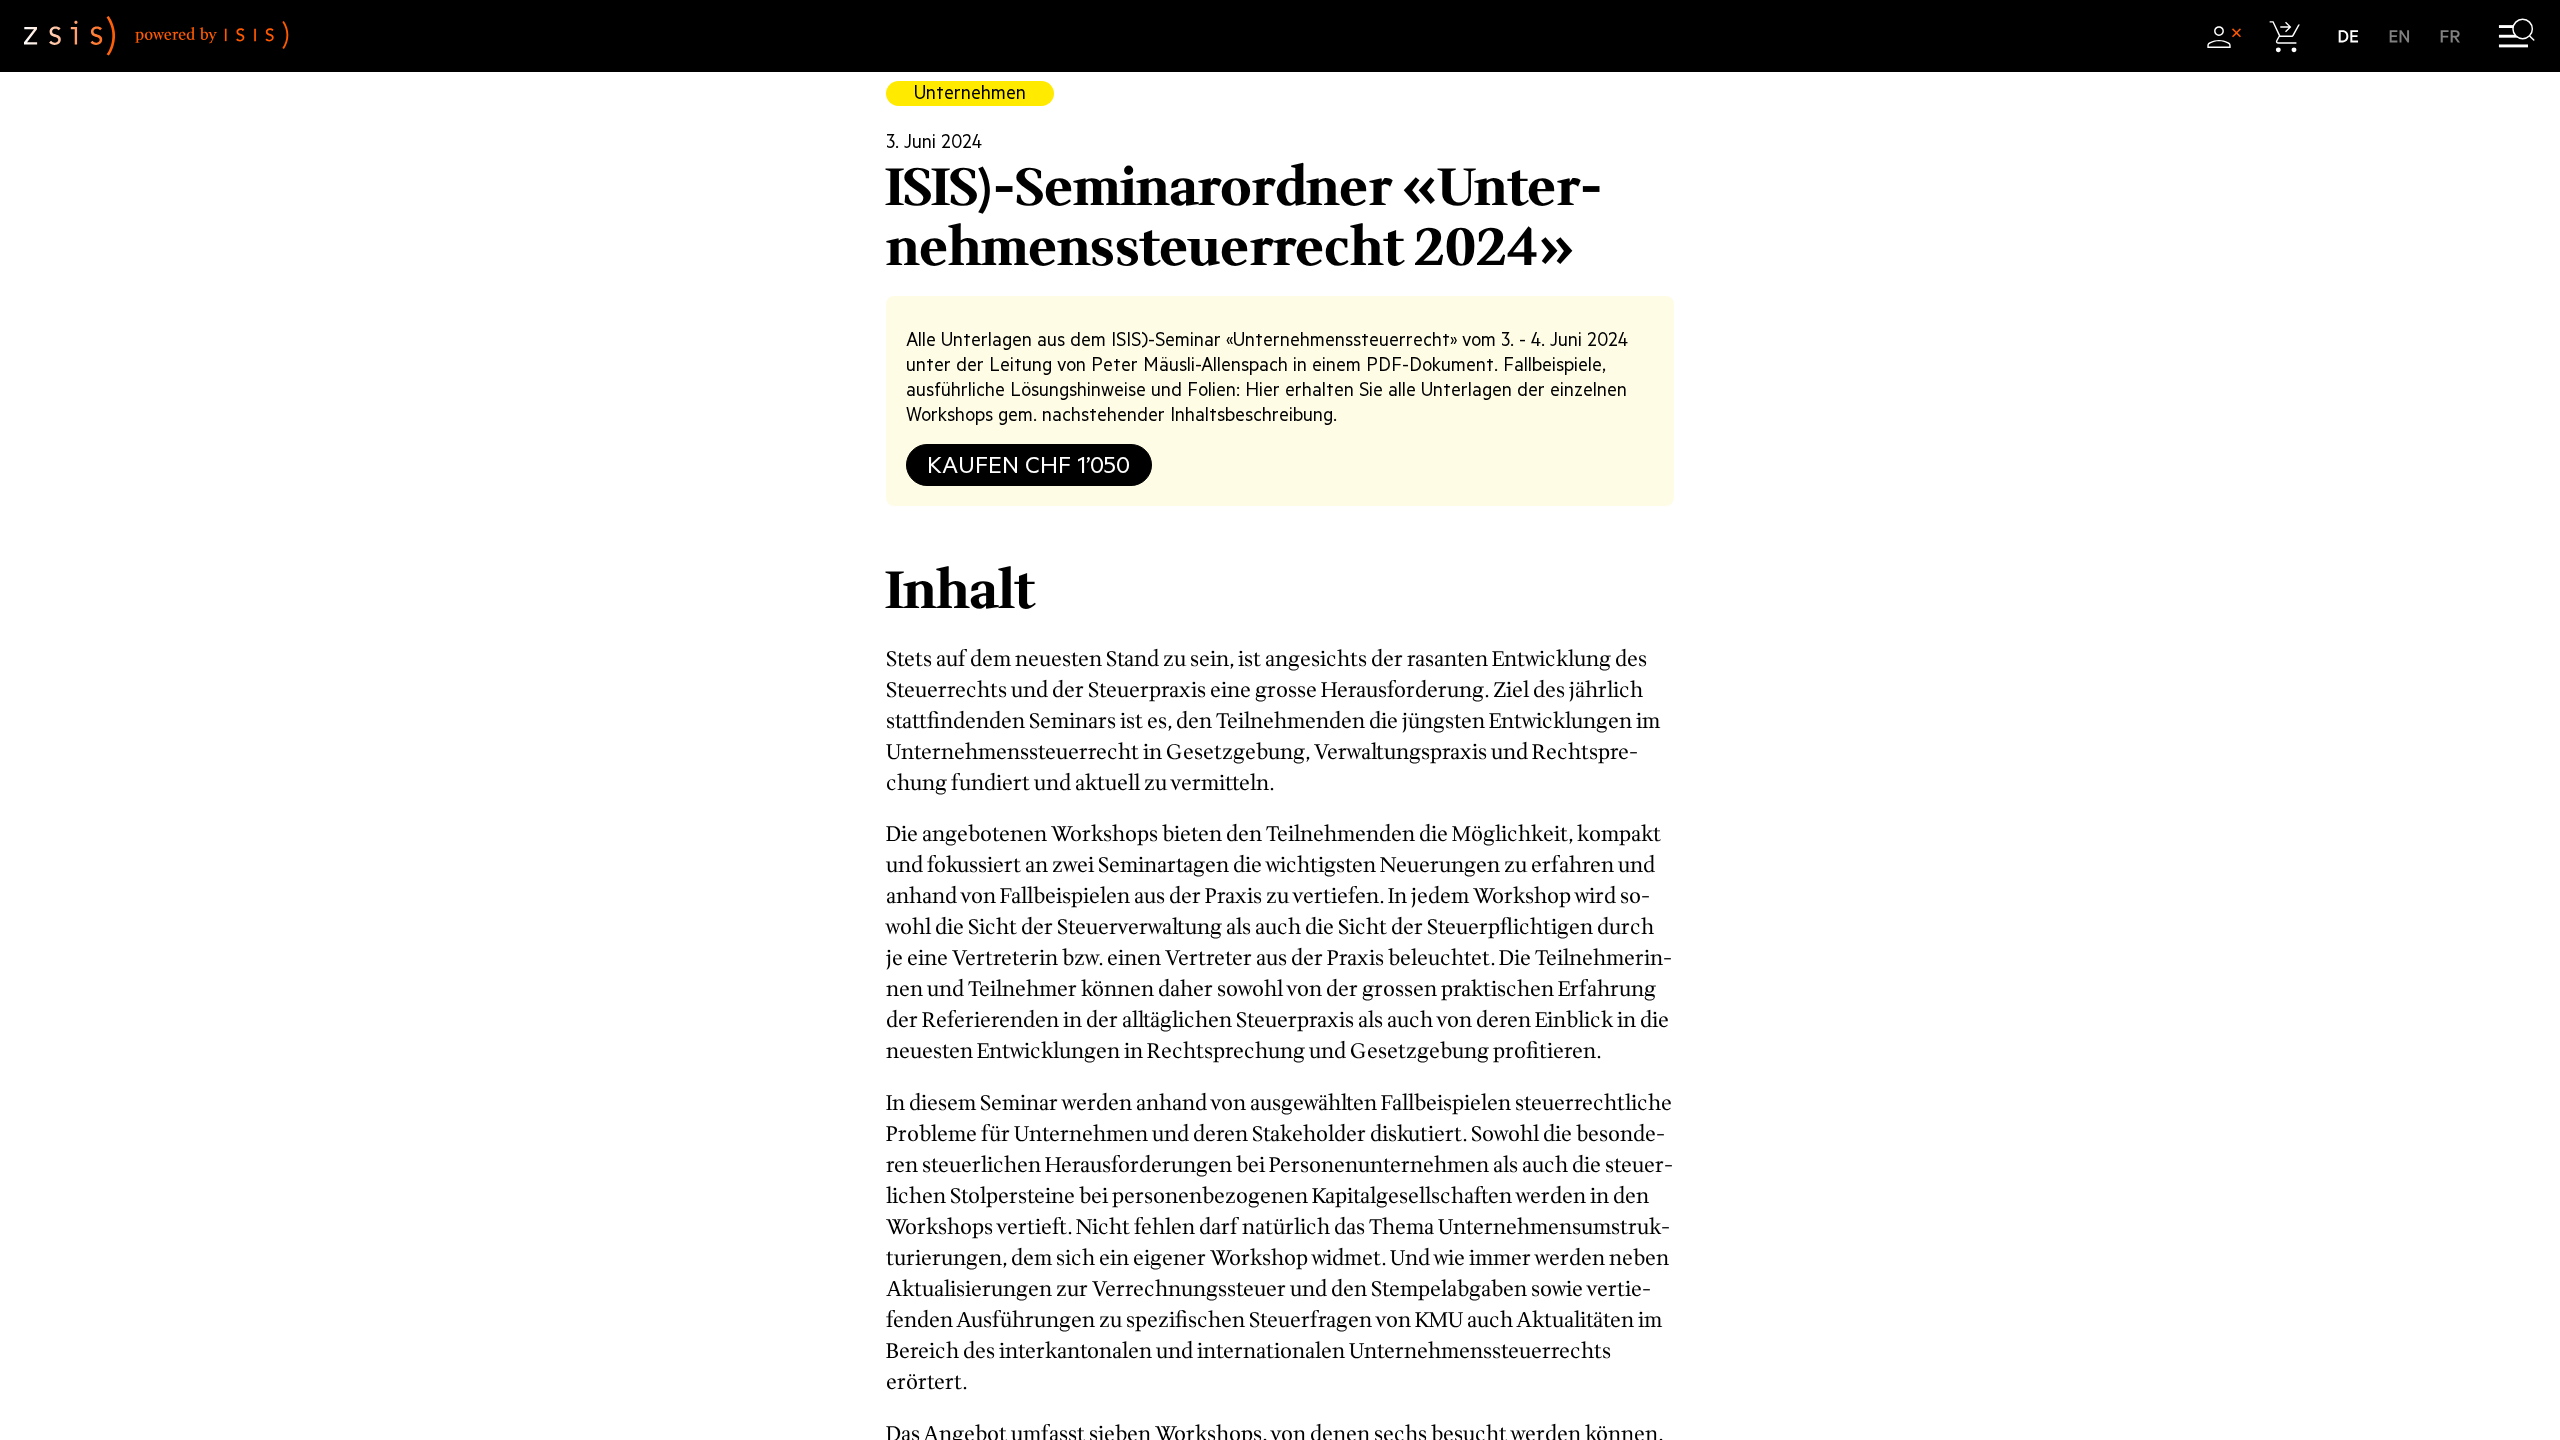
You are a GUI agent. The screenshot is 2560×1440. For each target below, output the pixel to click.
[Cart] (2285, 36)
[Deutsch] (2348, 36)
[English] (2399, 36)
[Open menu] (2516, 36)
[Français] (2450, 36)
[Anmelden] (2223, 36)
